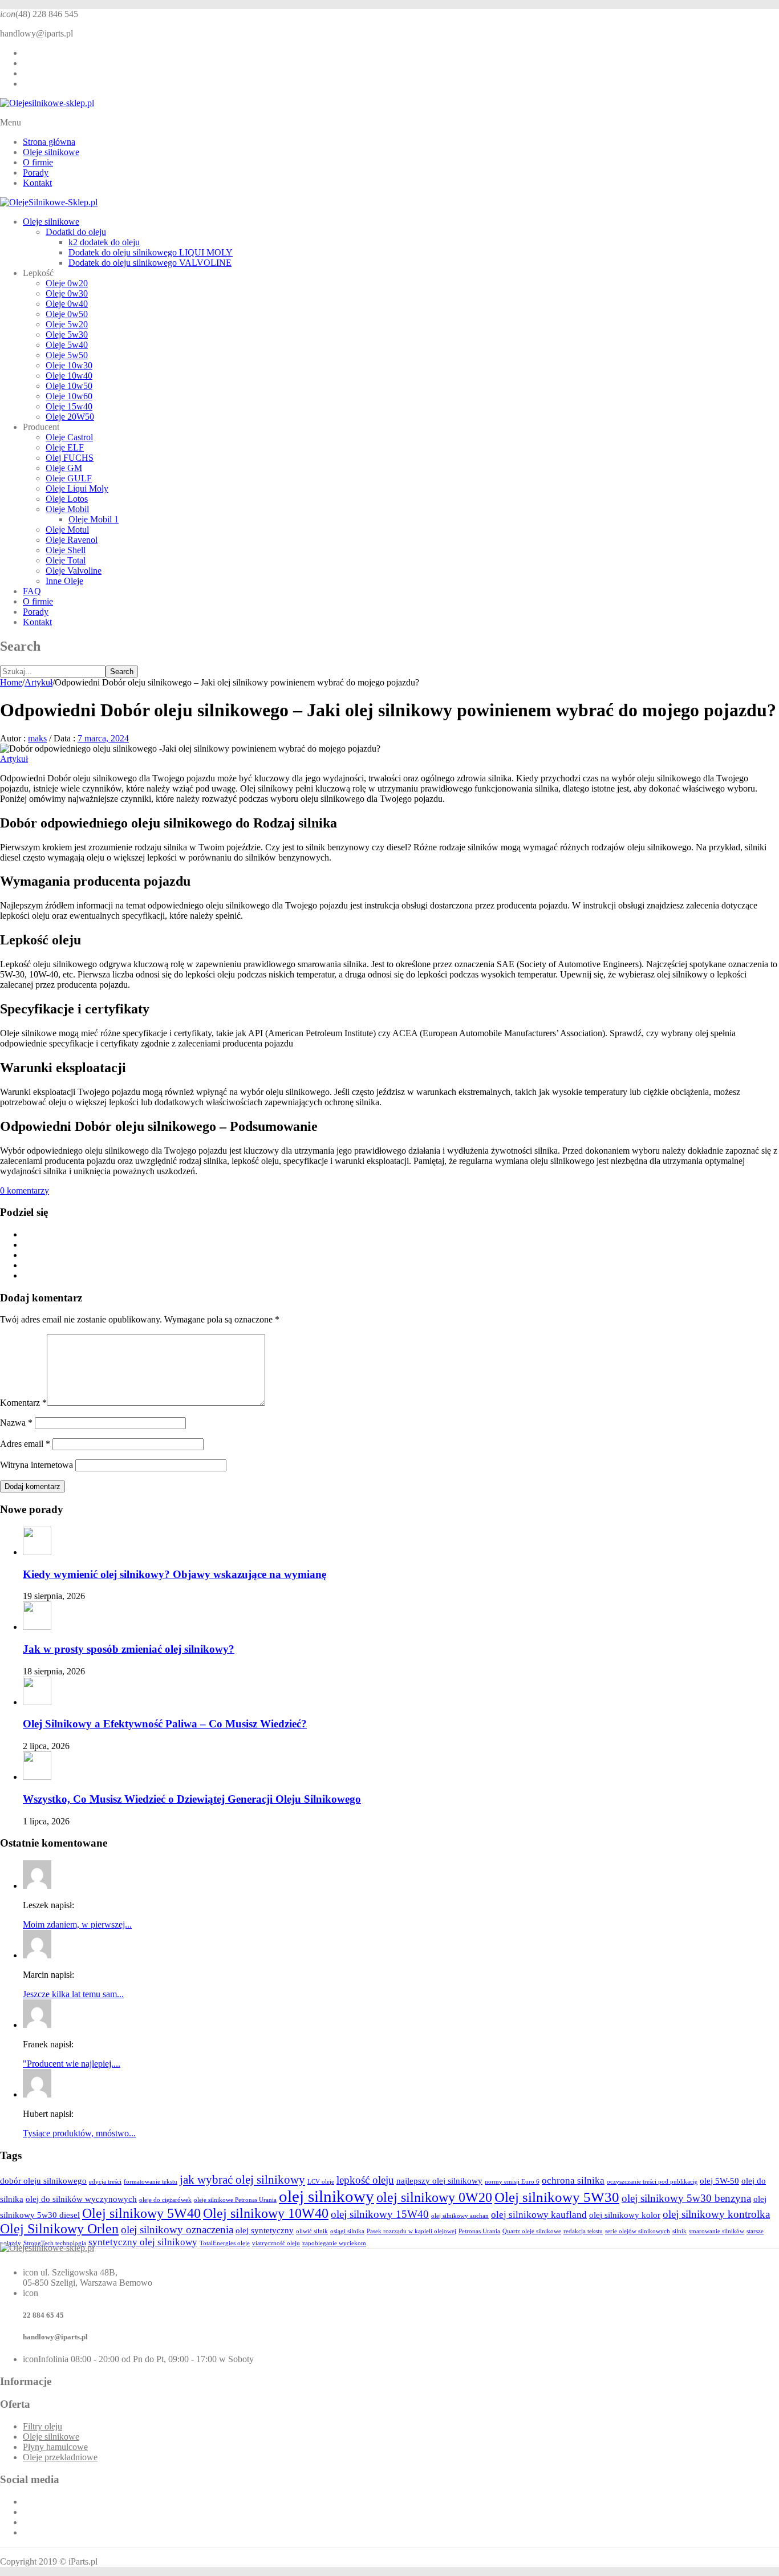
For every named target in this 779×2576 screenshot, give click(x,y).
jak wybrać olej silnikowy (242, 2180)
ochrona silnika (573, 2181)
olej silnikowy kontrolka (716, 2214)
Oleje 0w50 (67, 314)
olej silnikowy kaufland (539, 2215)
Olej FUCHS (70, 458)
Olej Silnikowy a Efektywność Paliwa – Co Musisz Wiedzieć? (165, 1724)
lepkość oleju (365, 2180)
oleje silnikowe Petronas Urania (235, 2200)
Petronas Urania (479, 2231)
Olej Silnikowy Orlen (59, 2229)
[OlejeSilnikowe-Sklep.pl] (49, 202)
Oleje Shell (66, 550)
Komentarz (23, 1403)
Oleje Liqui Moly (77, 488)
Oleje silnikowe (51, 152)
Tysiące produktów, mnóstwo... (79, 2133)
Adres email (25, 1444)
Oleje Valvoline (74, 571)
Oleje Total (66, 560)
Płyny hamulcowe (55, 2447)
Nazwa (16, 1423)
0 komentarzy (25, 1190)
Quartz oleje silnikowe (532, 2231)
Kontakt (37, 183)
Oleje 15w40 (69, 406)
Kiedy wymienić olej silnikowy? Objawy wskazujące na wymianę (175, 1574)
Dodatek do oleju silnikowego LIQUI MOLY (151, 252)
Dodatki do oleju (76, 232)
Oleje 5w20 (67, 324)
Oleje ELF (65, 447)
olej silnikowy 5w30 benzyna (686, 2198)
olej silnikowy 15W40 (380, 2214)
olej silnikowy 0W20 (434, 2197)
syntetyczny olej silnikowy (143, 2242)
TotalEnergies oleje (225, 2243)
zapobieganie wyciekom (334, 2243)
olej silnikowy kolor (625, 2215)
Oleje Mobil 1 (94, 519)
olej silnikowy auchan (460, 2216)
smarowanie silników (717, 2231)
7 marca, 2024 (103, 738)
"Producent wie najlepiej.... (72, 2064)
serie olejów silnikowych (638, 2231)
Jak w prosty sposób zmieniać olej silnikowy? (129, 1649)
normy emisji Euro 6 (512, 2182)
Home (11, 682)
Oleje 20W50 (70, 417)
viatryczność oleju (276, 2243)
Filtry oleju (42, 2426)
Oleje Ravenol (72, 540)
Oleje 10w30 (69, 365)
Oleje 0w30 (67, 293)
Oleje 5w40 (67, 345)
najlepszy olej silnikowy (439, 2181)
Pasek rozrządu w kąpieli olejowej (411, 2231)
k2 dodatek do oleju (104, 242)
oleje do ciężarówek (165, 2200)
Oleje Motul (67, 530)
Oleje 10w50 (69, 386)
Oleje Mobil (67, 509)
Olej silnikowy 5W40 (141, 2213)
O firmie (38, 162)
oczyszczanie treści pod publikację (652, 2182)
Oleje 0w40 (67, 304)
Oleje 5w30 (67, 334)
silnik (679, 2231)
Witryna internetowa (36, 1465)
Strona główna (49, 142)
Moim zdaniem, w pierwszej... (77, 1924)
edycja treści (105, 2182)
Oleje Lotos (67, 499)
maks (37, 738)
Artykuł (38, 682)
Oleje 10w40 (69, 376)
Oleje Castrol (69, 437)
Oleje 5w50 (67, 355)
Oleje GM (64, 468)
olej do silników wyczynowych (81, 2199)
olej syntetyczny (265, 2230)
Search (122, 672)
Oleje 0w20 (67, 283)
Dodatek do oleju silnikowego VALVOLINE (150, 263)
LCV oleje (321, 2182)
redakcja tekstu (583, 2231)
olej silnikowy (326, 2196)
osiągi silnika (347, 2231)
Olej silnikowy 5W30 (557, 2197)
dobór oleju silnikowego (43, 2181)
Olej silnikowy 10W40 (266, 2213)
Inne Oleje (64, 581)
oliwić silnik (312, 2231)
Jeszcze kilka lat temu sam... (73, 1994)
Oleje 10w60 (69, 396)
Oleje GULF (69, 478)
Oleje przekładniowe (60, 2457)
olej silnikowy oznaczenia (177, 2230)
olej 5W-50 (719, 2181)
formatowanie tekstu (151, 2182)
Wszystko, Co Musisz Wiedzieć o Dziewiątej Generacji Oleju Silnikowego (192, 1799)
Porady (36, 173)
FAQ (32, 591)
